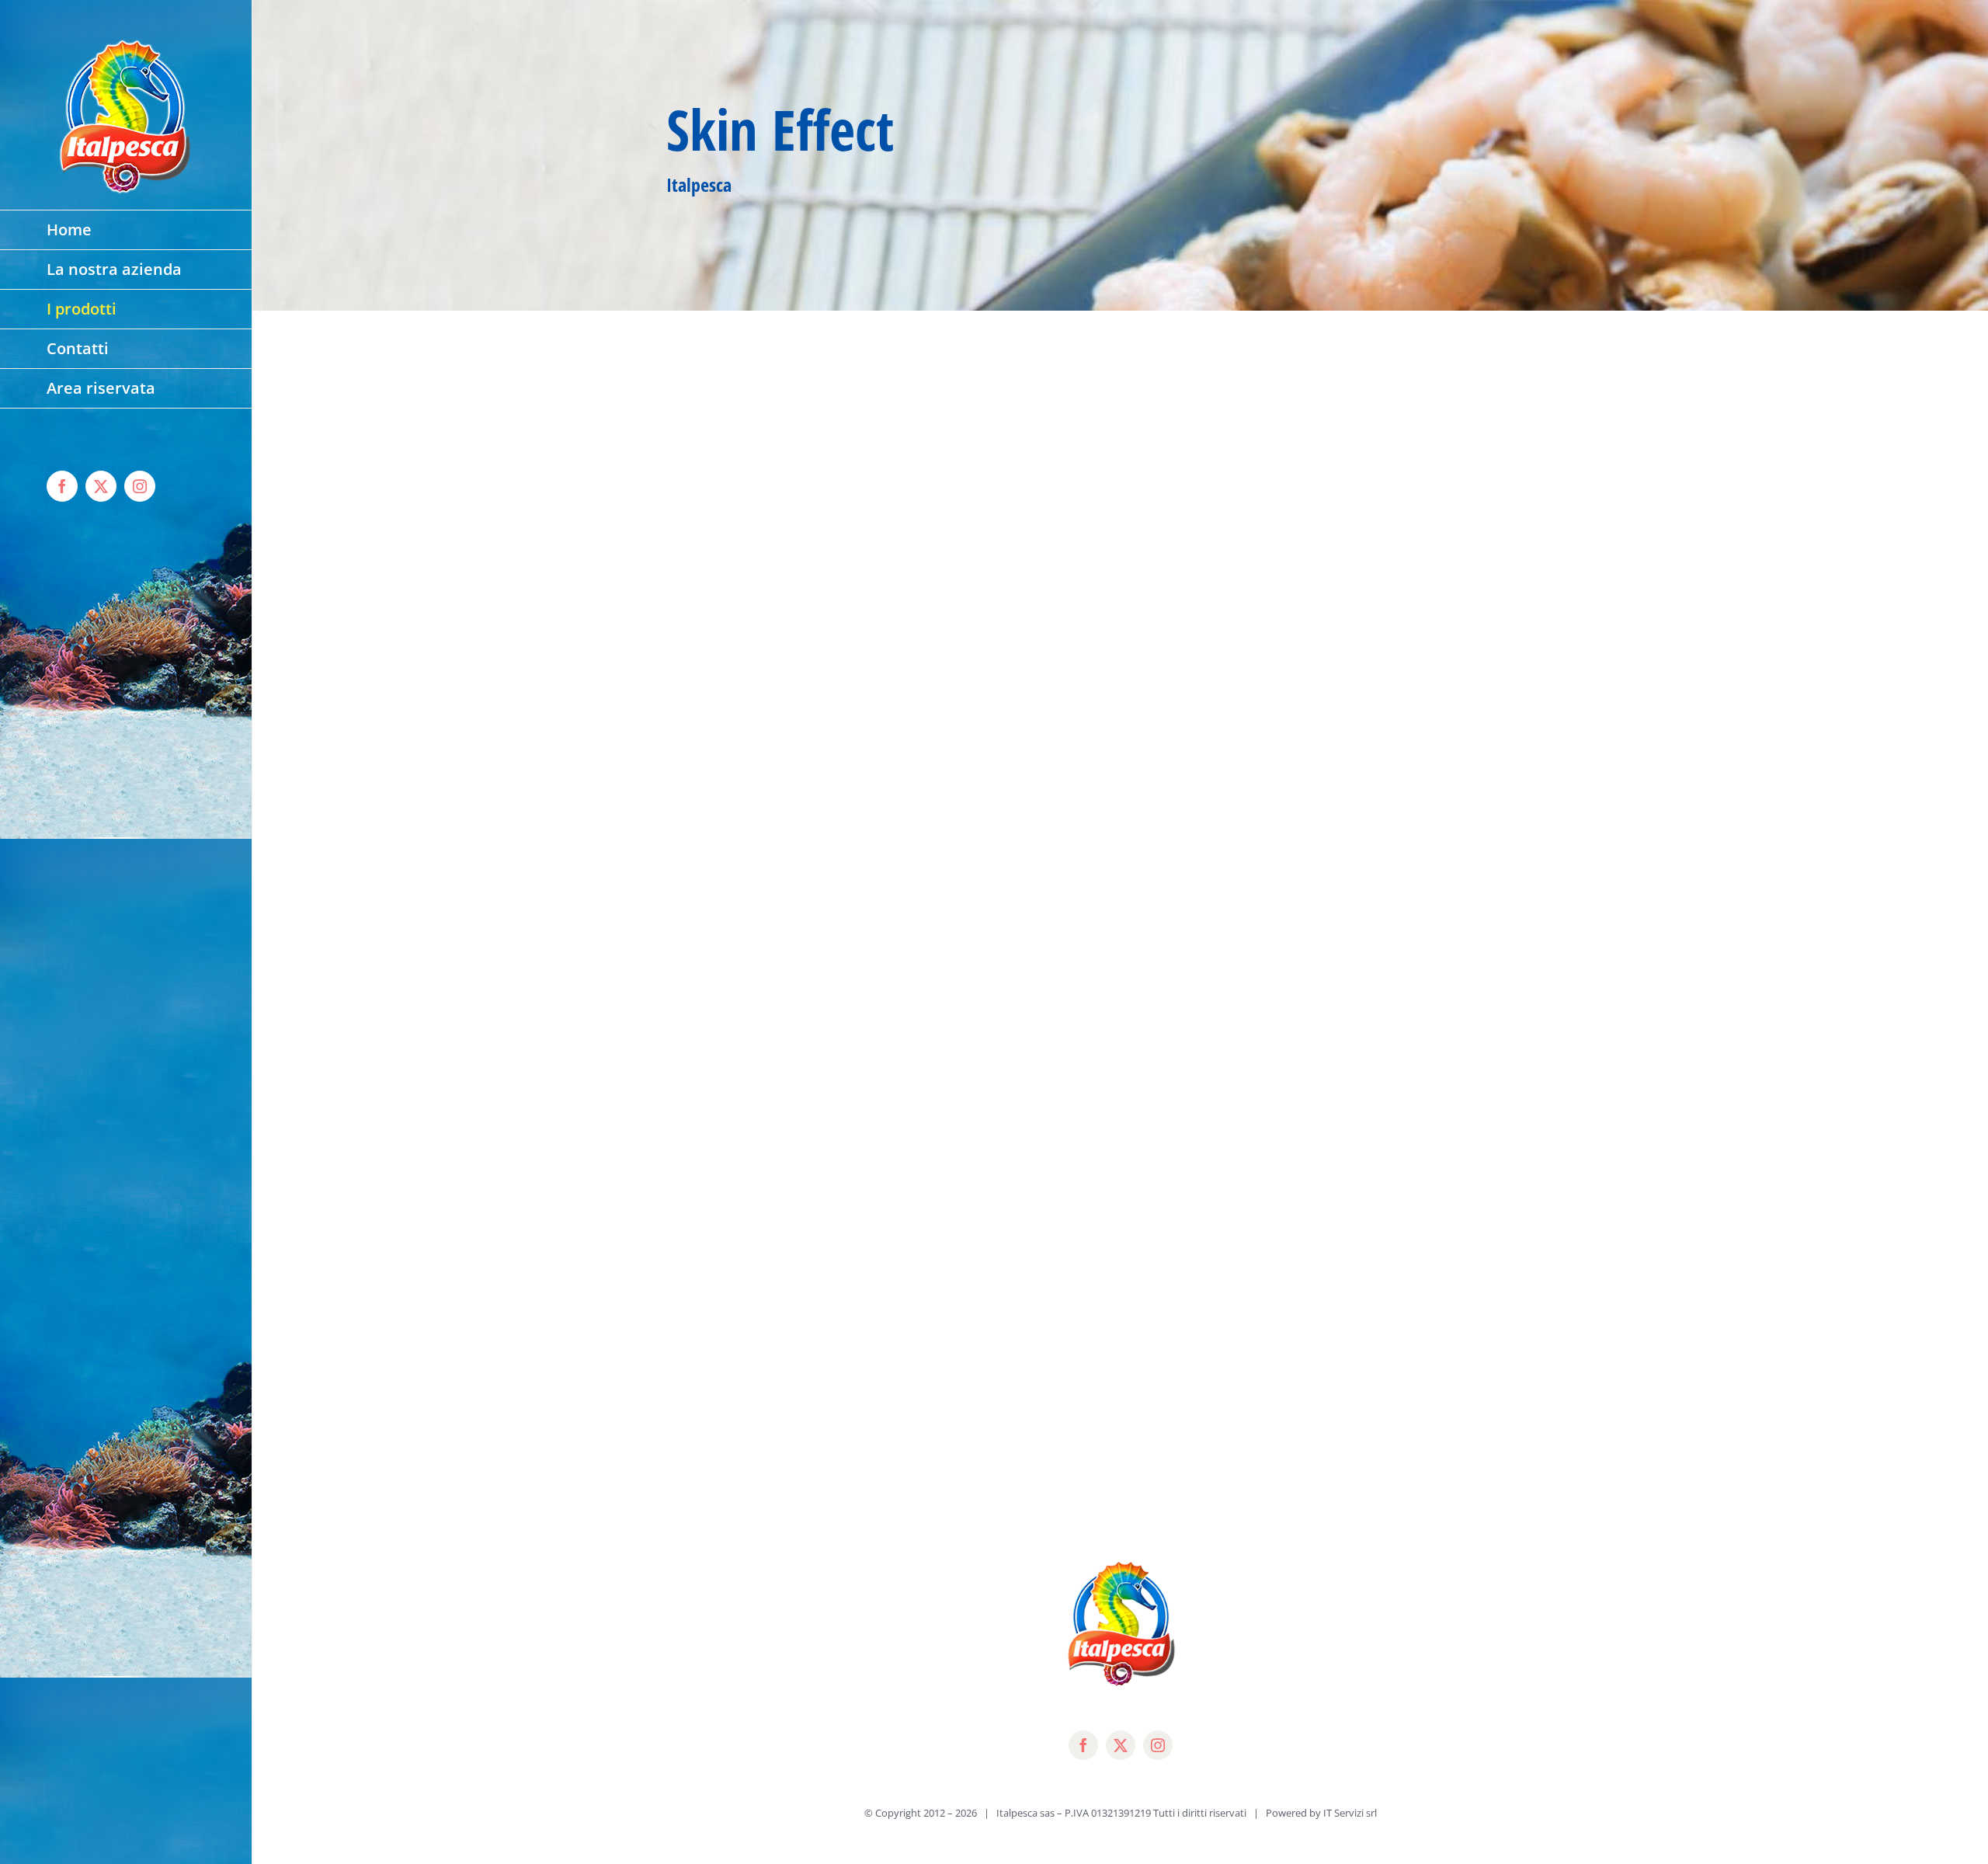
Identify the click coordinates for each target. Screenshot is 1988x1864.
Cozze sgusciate (724, 869)
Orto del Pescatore (1198, 1170)
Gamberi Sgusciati (733, 1470)
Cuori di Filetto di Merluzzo (768, 569)
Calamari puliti (1184, 569)
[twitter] (1121, 1745)
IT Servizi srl (1350, 1813)
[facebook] (1083, 1745)
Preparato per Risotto (1209, 1470)
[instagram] (1158, 1745)
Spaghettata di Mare (1206, 869)
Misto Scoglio (716, 1170)
